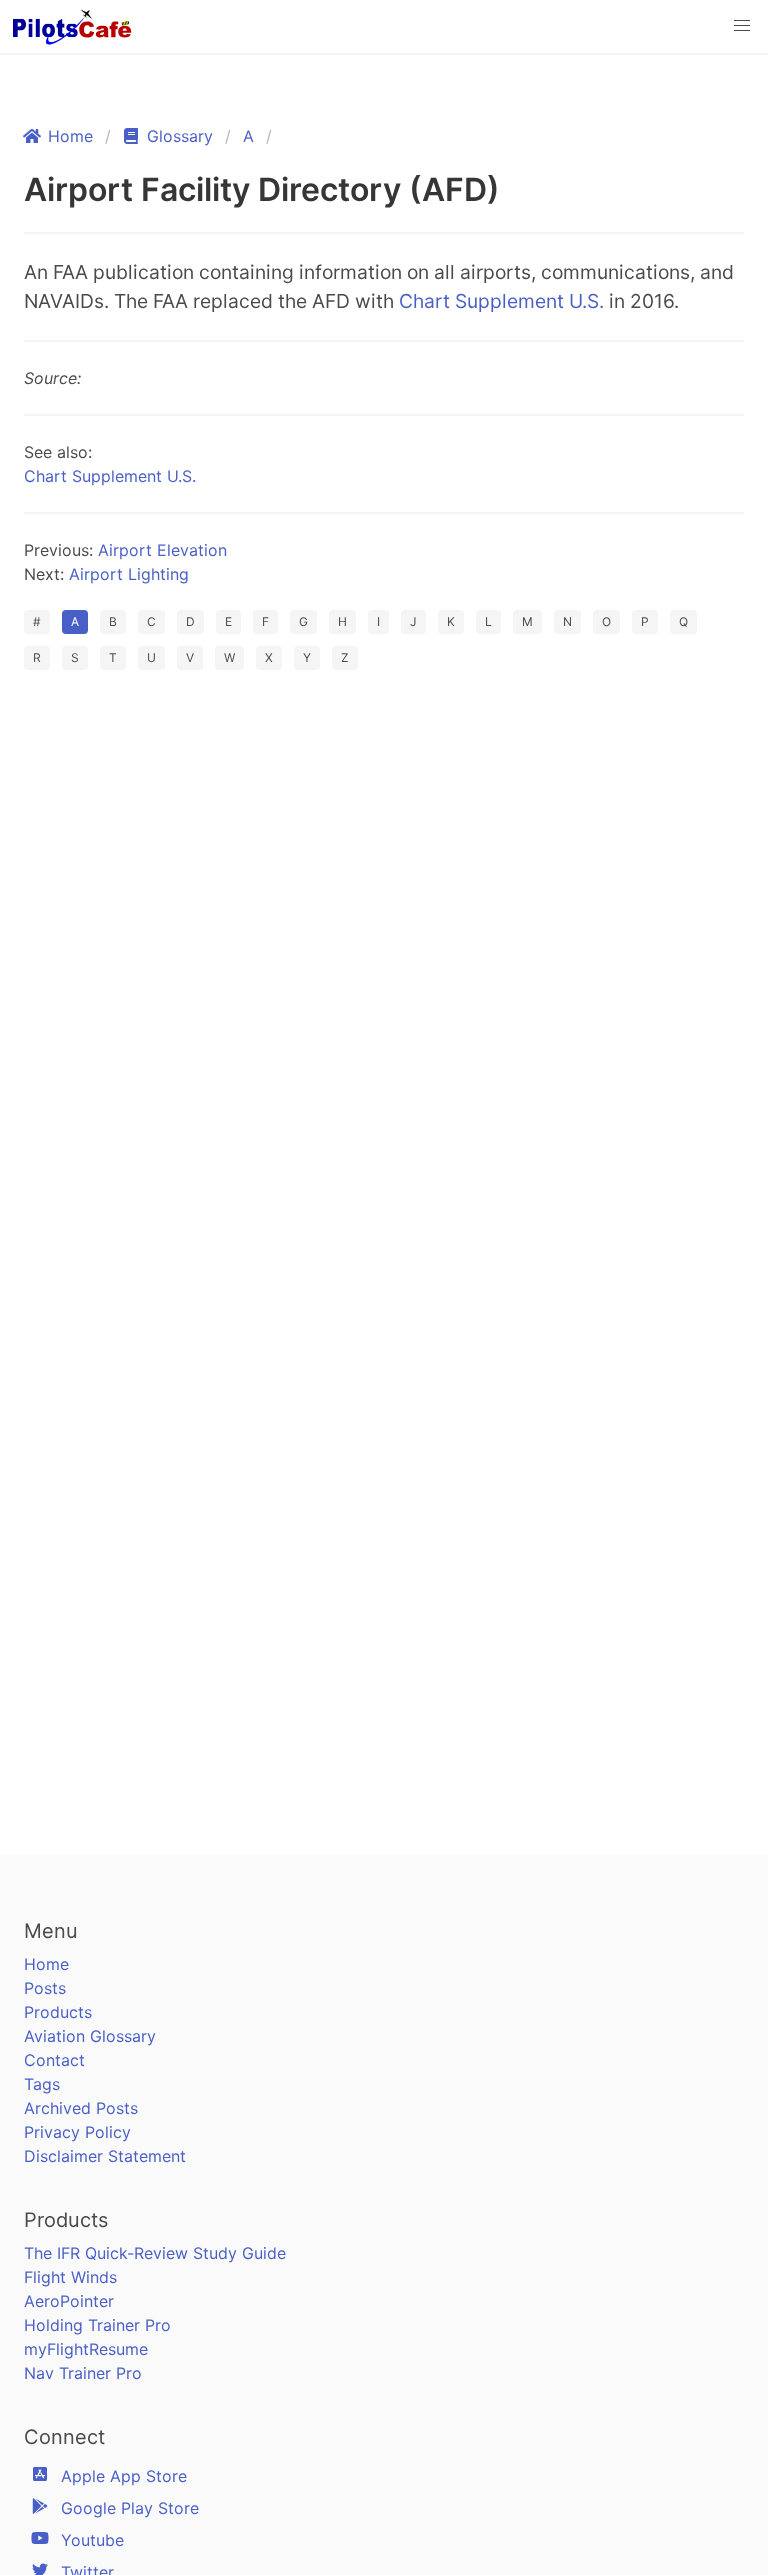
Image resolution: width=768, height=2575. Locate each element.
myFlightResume (86, 2349)
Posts (45, 1988)
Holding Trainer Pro (97, 2325)
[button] (742, 26)
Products (58, 2012)
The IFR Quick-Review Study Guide (155, 2253)
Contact (54, 2060)
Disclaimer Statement (105, 2156)
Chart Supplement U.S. (501, 301)
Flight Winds (70, 2277)
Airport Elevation (162, 550)
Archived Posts (81, 2108)
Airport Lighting (129, 574)
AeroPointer (69, 2301)
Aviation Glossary (90, 2036)
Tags (42, 2084)
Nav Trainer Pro (83, 2373)
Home (46, 1964)
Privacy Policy (77, 2132)
